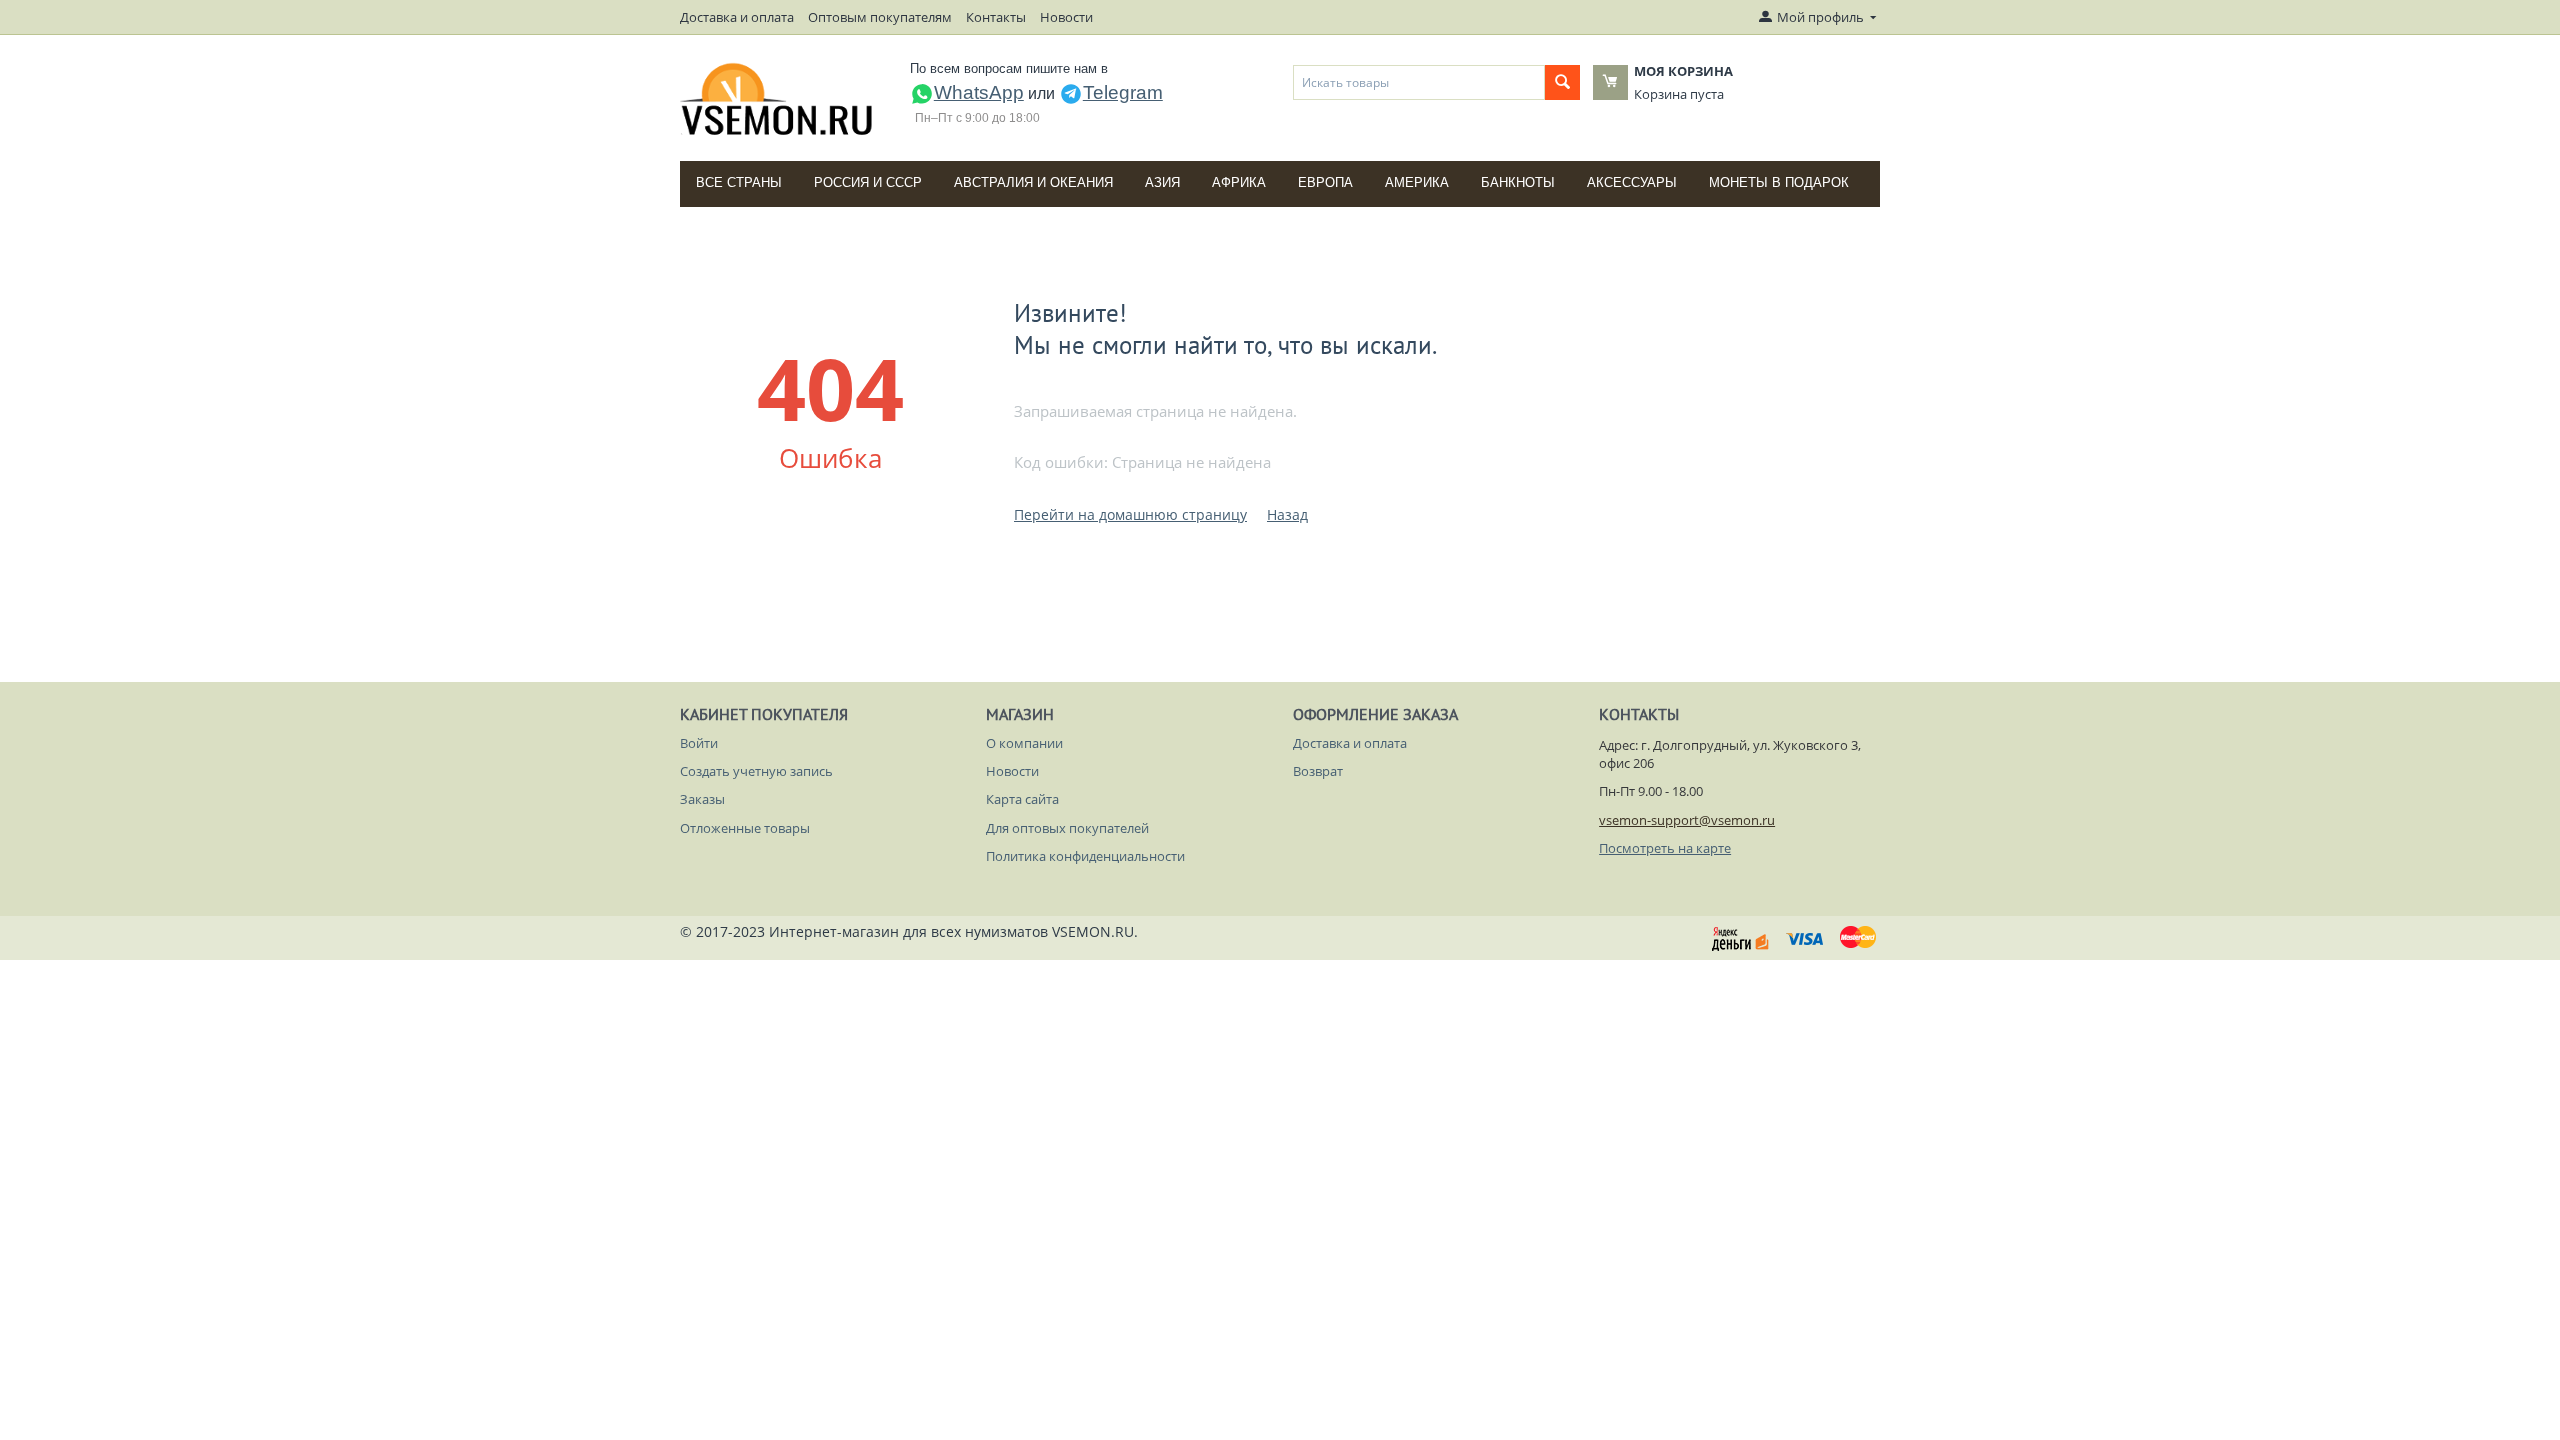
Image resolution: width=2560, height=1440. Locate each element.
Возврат (1318, 771)
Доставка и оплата (737, 17)
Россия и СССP (868, 182)
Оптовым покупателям (880, 17)
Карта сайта (1022, 799)
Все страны (739, 182)
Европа (1325, 182)
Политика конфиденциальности (1085, 856)
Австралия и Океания (1033, 182)
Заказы (702, 799)
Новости (1066, 17)
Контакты (996, 17)
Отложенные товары (745, 828)
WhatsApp (979, 92)
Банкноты (1518, 182)
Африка (1239, 182)
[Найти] (1562, 82)
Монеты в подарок (1779, 182)
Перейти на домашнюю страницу (1130, 514)
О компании (1024, 743)
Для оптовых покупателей (1067, 828)
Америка (1417, 182)
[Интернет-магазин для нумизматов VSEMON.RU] (777, 99)
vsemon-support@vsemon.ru (1687, 820)
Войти (699, 743)
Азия (1162, 182)
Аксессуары (1632, 182)
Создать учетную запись (756, 771)
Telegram (1123, 92)
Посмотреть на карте (1665, 848)
